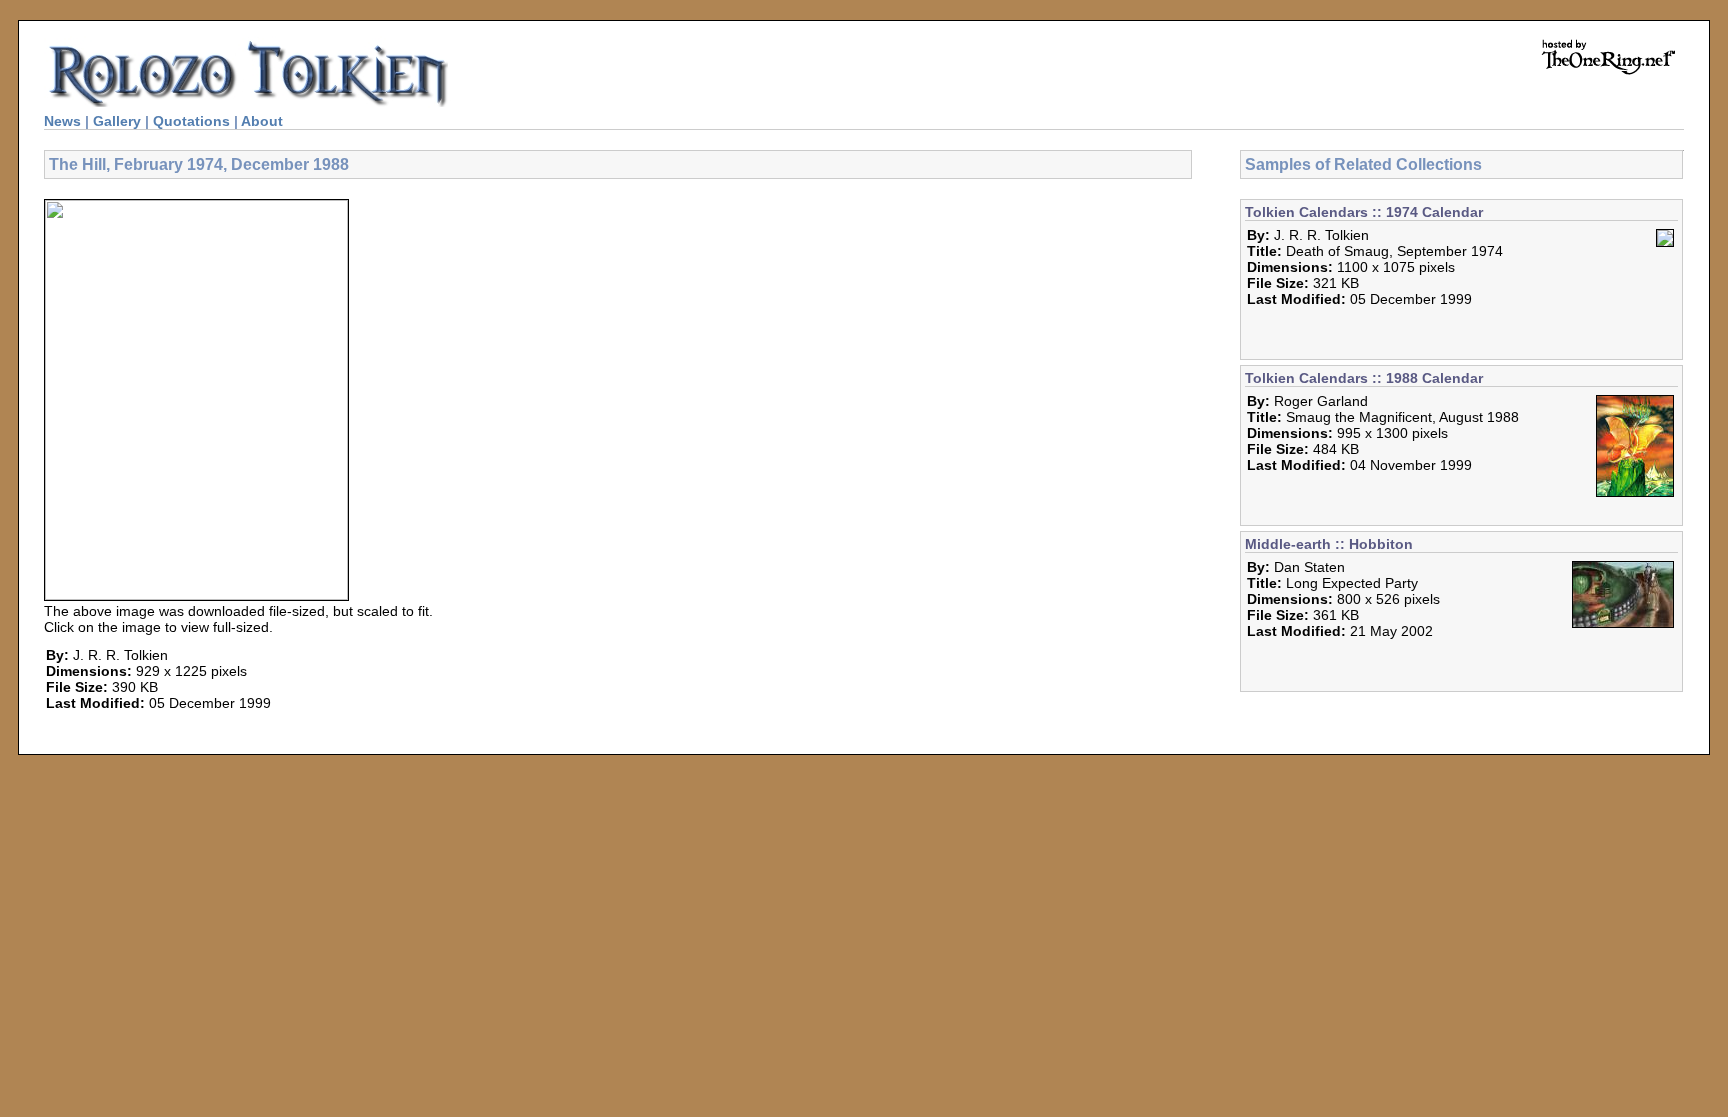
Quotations (191, 121)
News (62, 121)
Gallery (117, 121)
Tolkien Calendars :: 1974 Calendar (1364, 212)
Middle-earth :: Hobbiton (1329, 544)
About (262, 121)
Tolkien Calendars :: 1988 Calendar (1364, 378)
